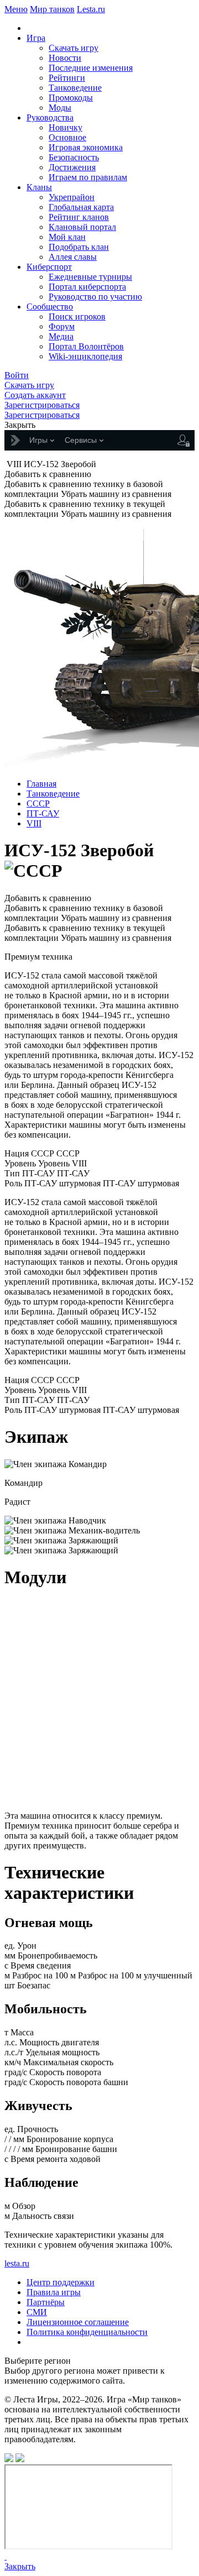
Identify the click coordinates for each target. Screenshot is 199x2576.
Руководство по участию (95, 297)
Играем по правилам (88, 177)
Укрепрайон (72, 197)
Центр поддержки (61, 2282)
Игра (36, 38)
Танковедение (75, 88)
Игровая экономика (86, 147)
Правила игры (54, 2292)
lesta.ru (17, 2263)
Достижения (72, 167)
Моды (60, 108)
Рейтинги (67, 78)
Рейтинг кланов (79, 217)
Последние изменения (91, 68)
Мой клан (67, 237)
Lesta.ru (91, 9)
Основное (67, 137)
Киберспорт (49, 267)
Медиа (61, 336)
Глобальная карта (81, 207)
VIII (34, 823)
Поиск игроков (77, 316)
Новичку (66, 127)
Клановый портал (82, 227)
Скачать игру (74, 48)
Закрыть (20, 2566)
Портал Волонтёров (86, 346)
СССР (38, 803)
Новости (65, 58)
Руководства (50, 117)
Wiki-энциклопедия (85, 356)
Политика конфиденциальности (87, 2332)
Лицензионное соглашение (78, 2322)
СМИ (37, 2312)
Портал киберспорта (87, 287)
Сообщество (50, 307)
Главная (41, 784)
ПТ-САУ (43, 813)
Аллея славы (73, 257)
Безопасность (74, 157)
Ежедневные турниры (90, 277)
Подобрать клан (79, 247)
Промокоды (71, 98)
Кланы (39, 187)
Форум (62, 326)
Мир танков (52, 9)
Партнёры (46, 2302)
